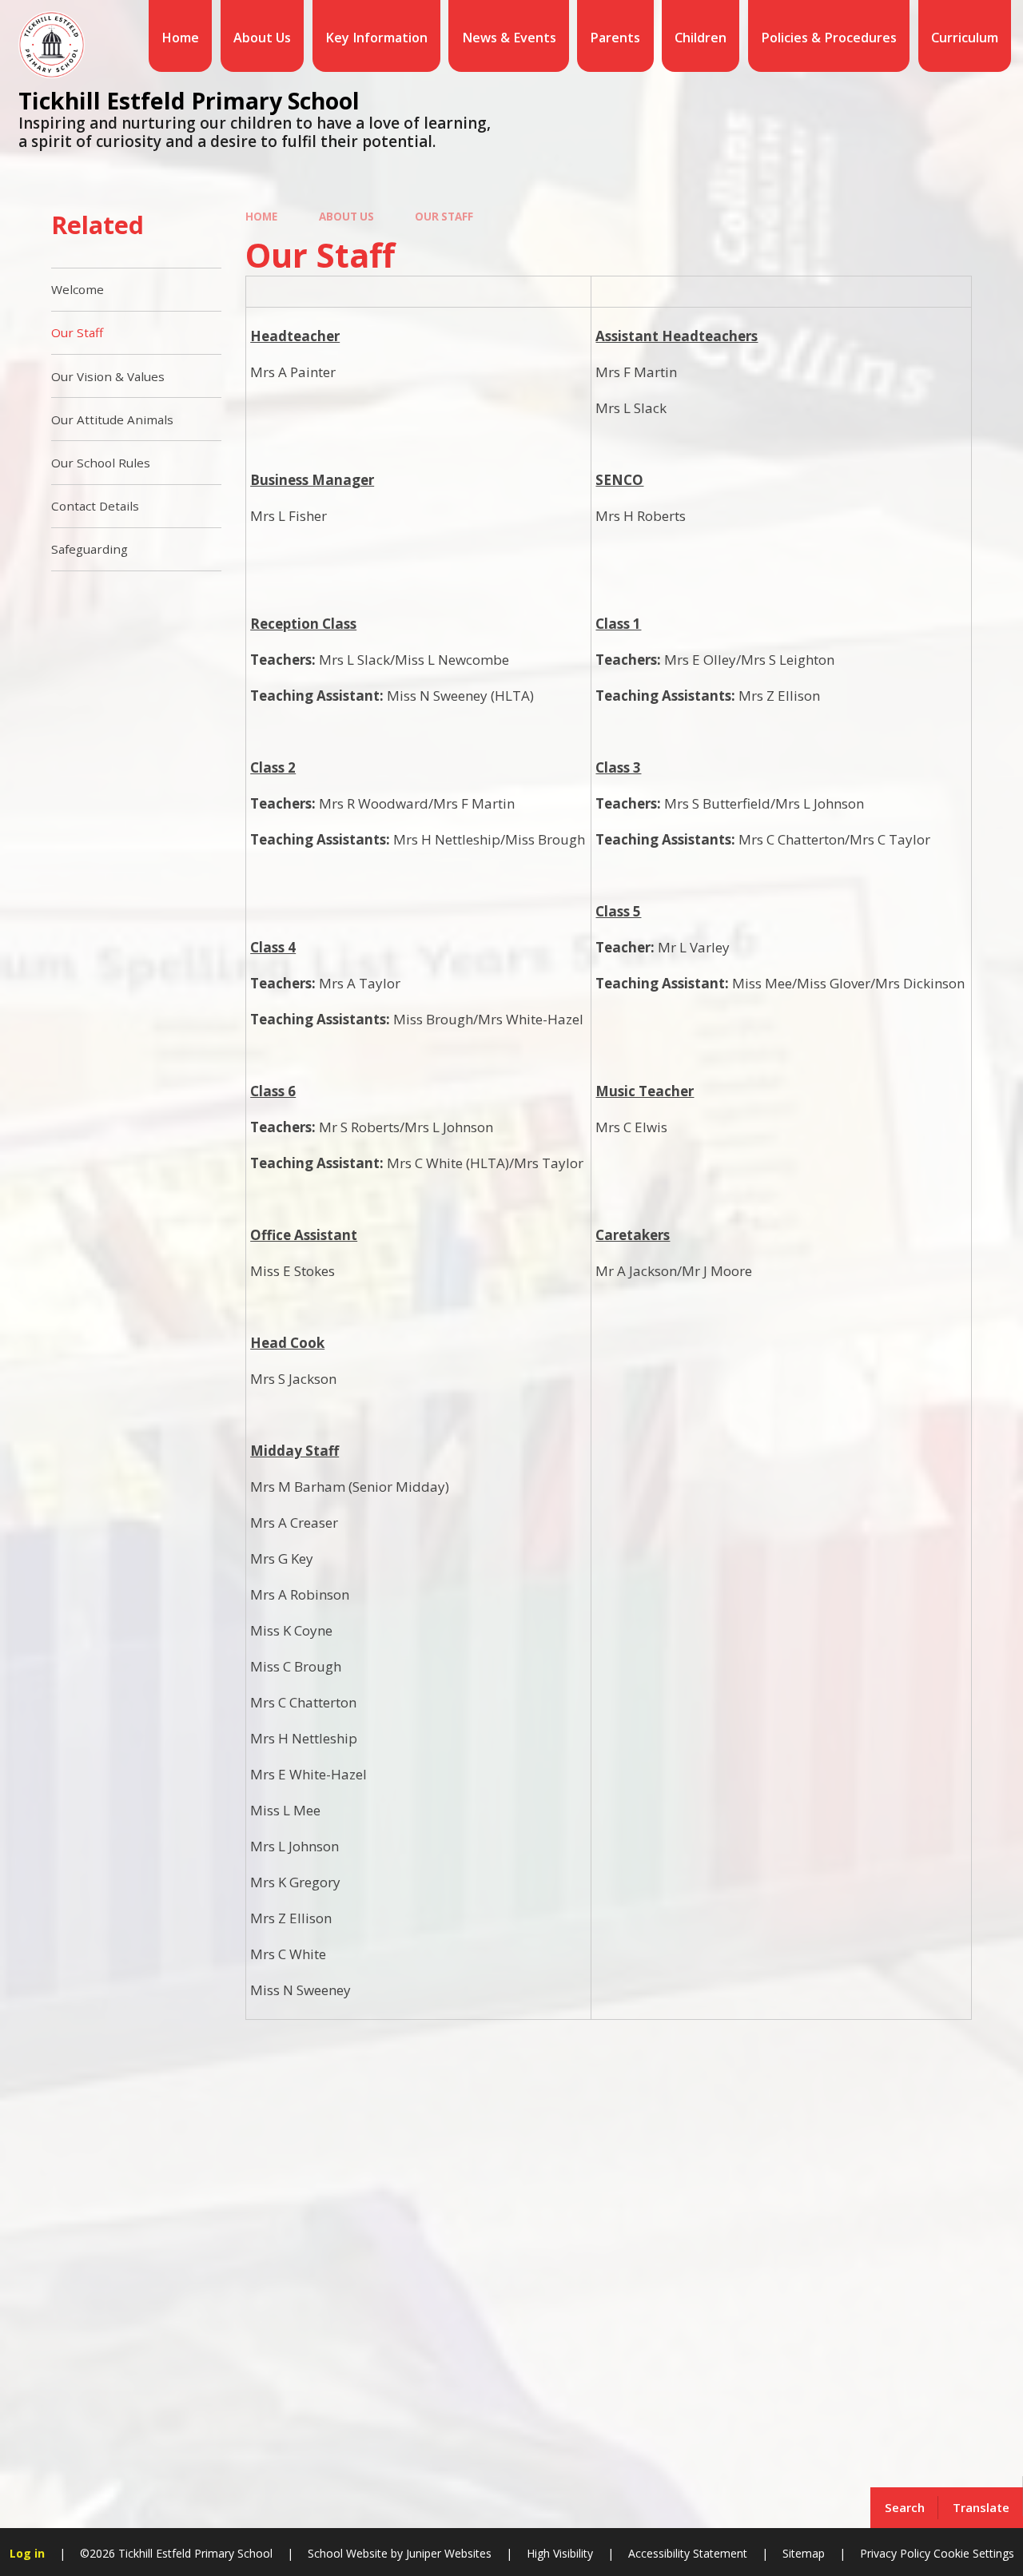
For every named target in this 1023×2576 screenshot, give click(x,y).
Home (261, 217)
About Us (346, 217)
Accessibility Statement (688, 2553)
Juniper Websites (447, 2553)
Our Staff (444, 217)
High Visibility (560, 2553)
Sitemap (804, 2553)
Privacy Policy (895, 2553)
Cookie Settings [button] (974, 2553)
